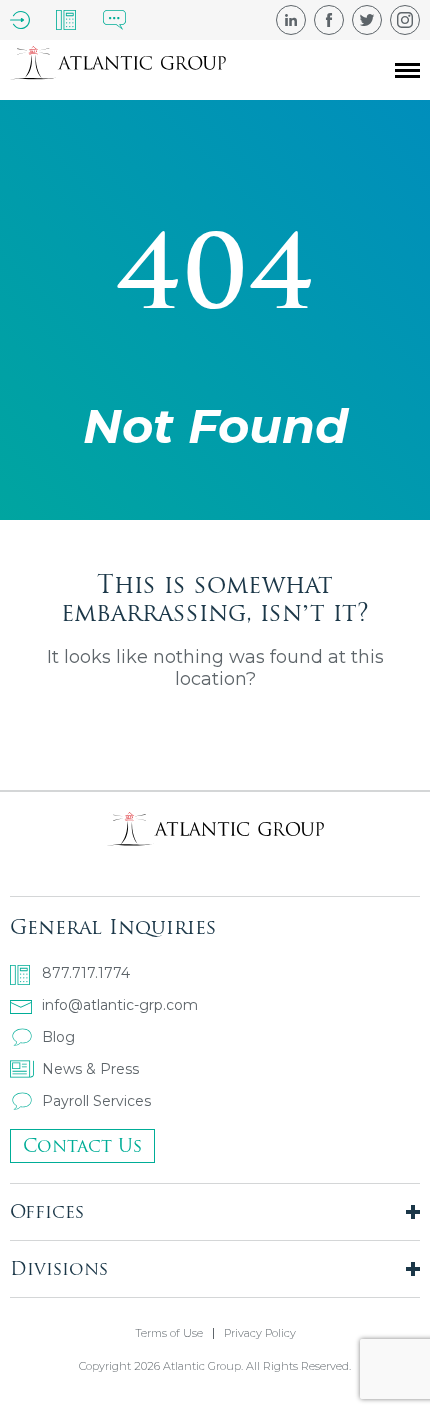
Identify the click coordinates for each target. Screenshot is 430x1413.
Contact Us (82, 1145)
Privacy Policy (260, 1333)
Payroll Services (96, 1101)
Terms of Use (169, 1333)
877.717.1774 (86, 973)
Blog (58, 1037)
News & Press (90, 1069)
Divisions (59, 1268)
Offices (47, 1211)
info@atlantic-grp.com (120, 1005)
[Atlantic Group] (118, 70)
